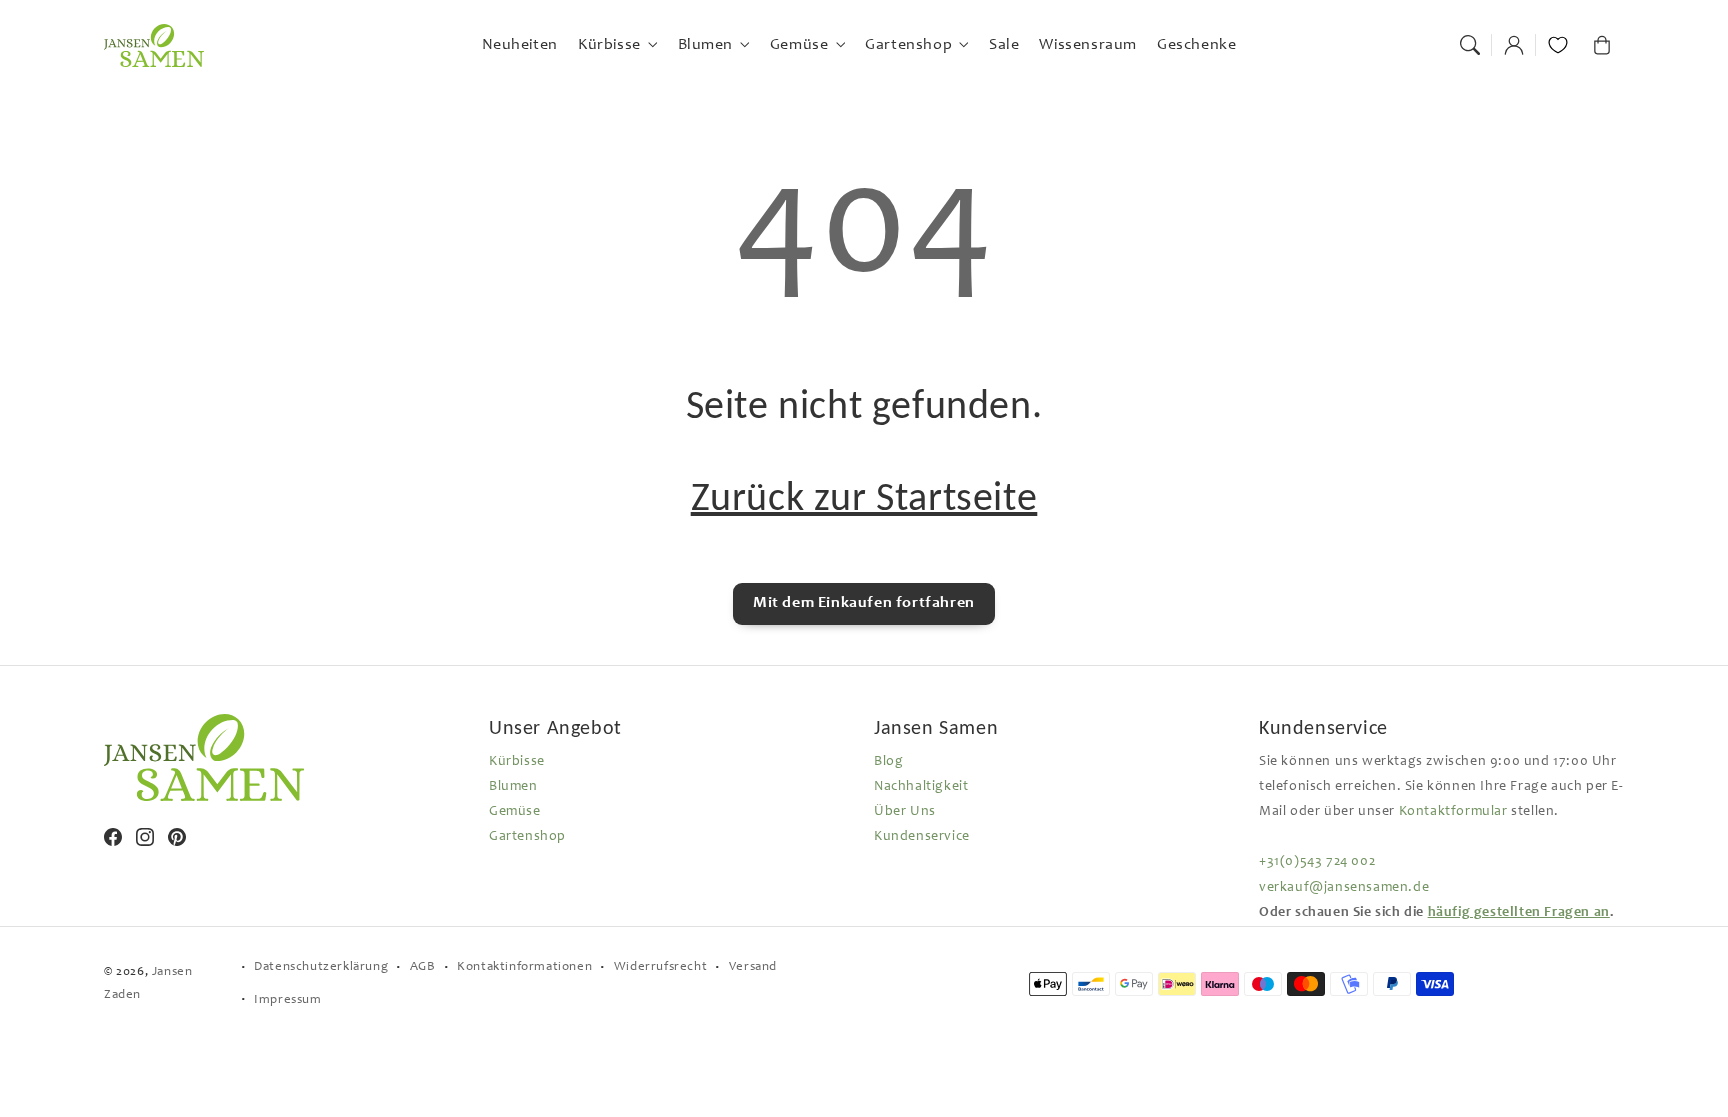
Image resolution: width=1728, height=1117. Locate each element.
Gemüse (515, 812)
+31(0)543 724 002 (1317, 862)
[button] (1470, 45)
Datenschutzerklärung (321, 967)
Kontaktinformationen (524, 967)
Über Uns (905, 812)
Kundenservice (922, 837)
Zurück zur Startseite (864, 496)
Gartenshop (527, 837)
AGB (423, 967)
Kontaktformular (1453, 812)
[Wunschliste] (1558, 45)
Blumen (513, 787)
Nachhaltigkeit (921, 787)
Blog (888, 762)
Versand (753, 967)
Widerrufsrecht (660, 967)
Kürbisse (517, 762)
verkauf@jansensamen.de (1344, 888)
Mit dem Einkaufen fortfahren (864, 603)
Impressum (287, 1000)
